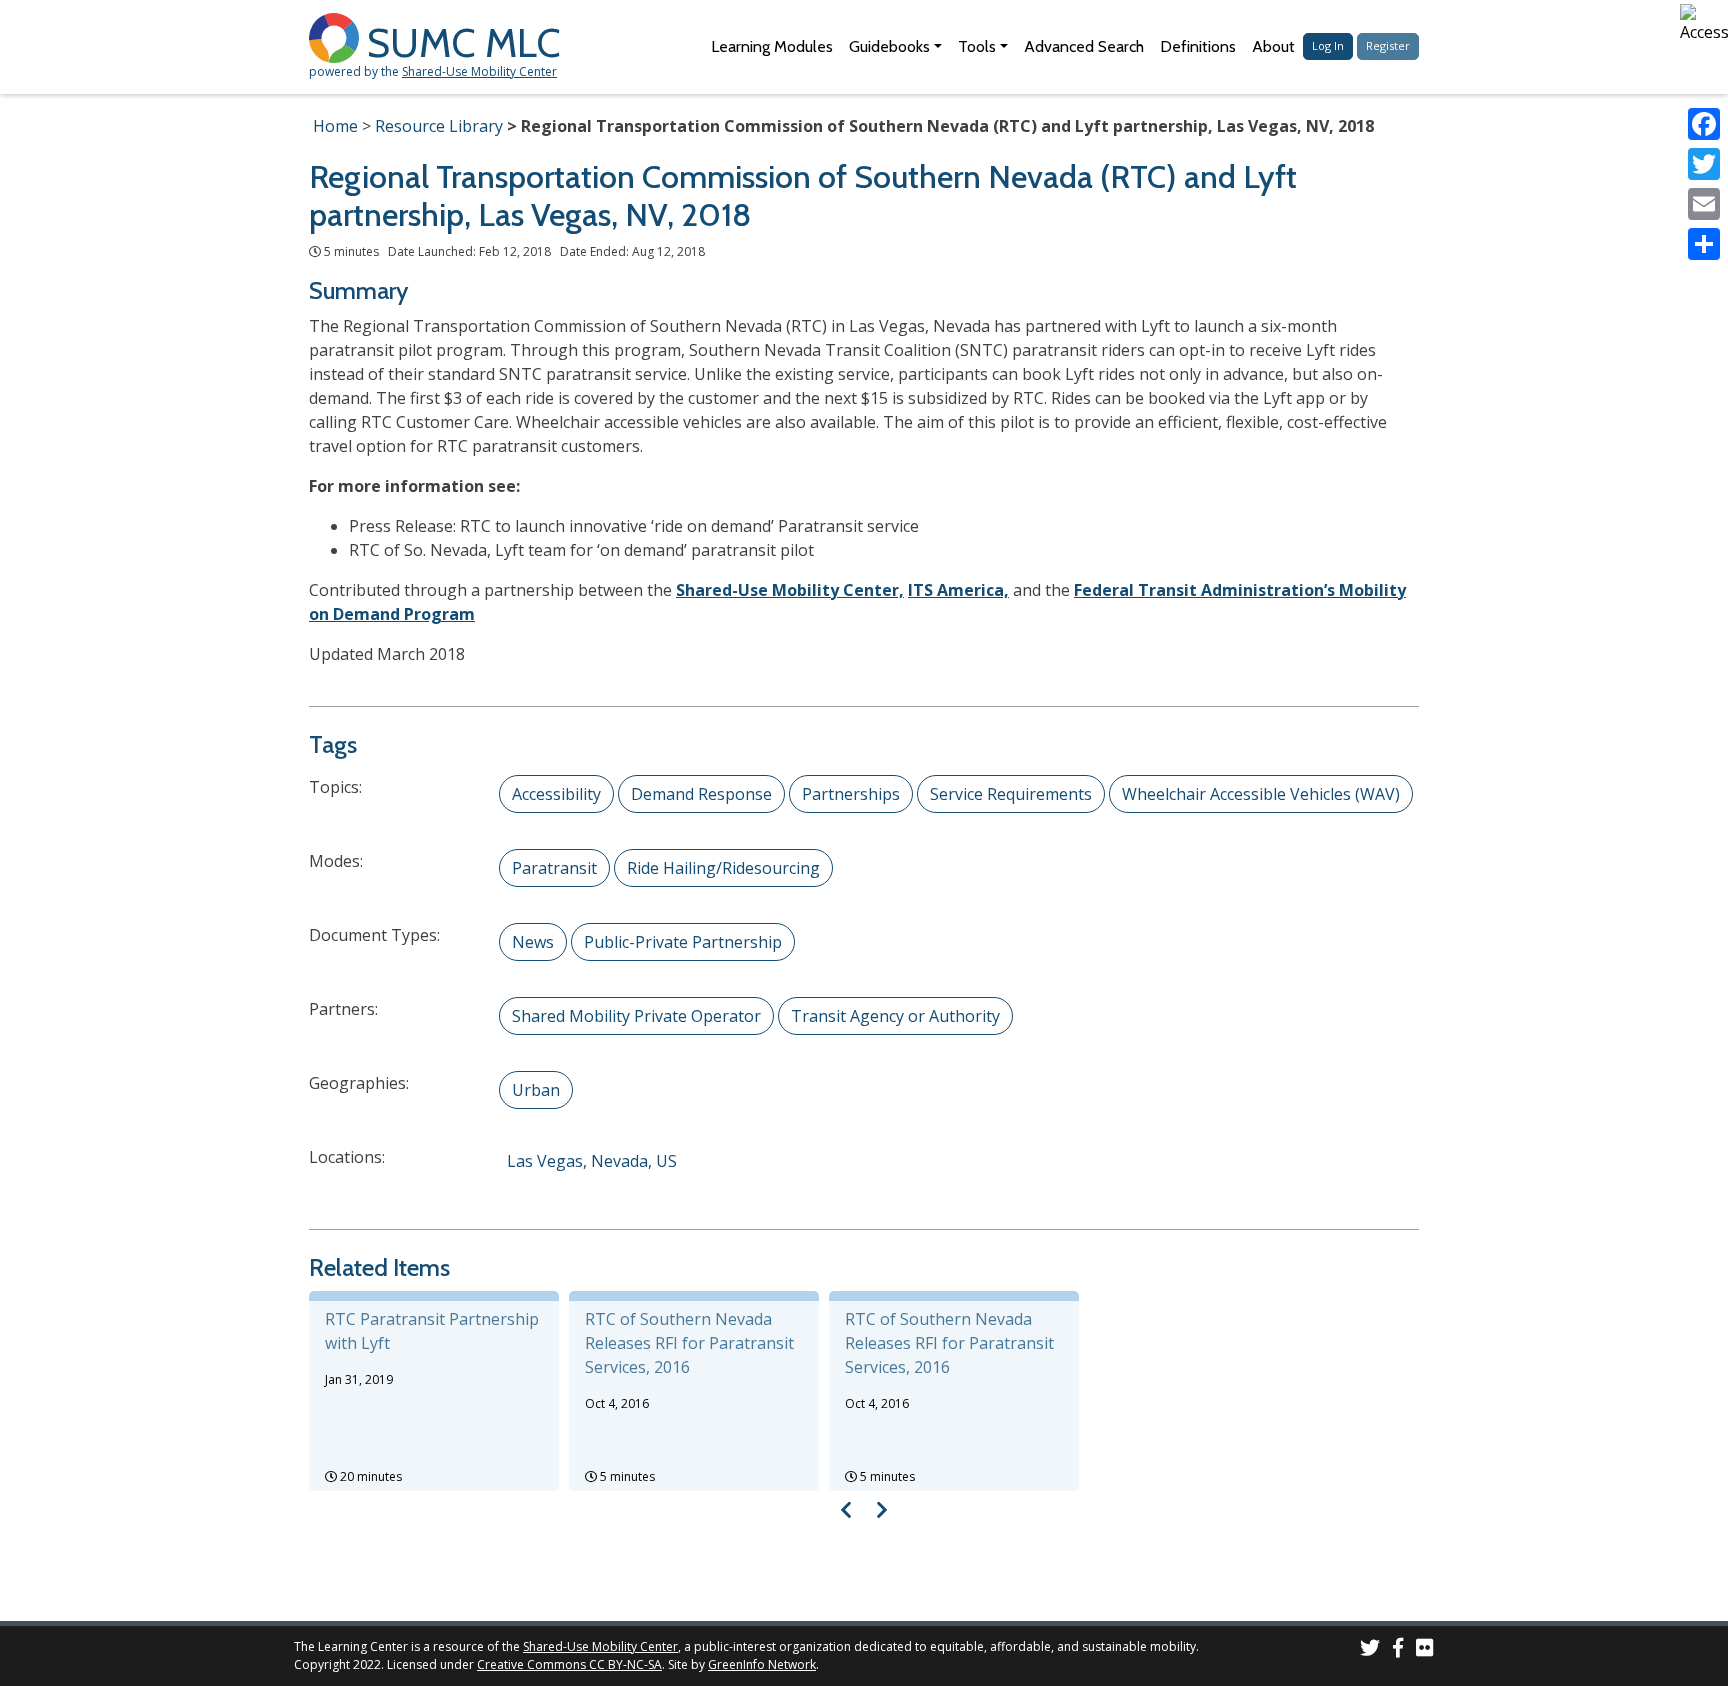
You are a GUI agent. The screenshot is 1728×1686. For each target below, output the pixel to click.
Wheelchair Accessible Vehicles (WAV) (1261, 794)
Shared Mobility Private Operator (636, 1016)
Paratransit (554, 868)
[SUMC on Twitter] (1370, 1650)
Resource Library (439, 126)
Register (1388, 45)
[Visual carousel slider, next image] (881, 1509)
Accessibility (556, 794)
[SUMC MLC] (338, 36)
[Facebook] (1704, 124)
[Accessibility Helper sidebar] (1704, 24)
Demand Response (701, 794)
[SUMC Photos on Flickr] (1425, 1650)
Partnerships (851, 794)
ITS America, (958, 590)
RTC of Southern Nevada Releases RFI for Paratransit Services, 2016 (689, 1343)
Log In (1328, 45)
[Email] (1704, 204)
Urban (536, 1090)
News (533, 942)
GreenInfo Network (762, 1664)
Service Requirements (1011, 794)
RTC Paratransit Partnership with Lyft (432, 1331)
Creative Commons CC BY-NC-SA (569, 1664)
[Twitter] (1704, 164)
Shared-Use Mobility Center (479, 71)
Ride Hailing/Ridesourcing (723, 868)
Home (335, 126)
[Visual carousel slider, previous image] (846, 1509)
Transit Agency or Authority (895, 1016)
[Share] (1704, 244)
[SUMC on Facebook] (1398, 1650)
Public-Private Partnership (683, 942)
